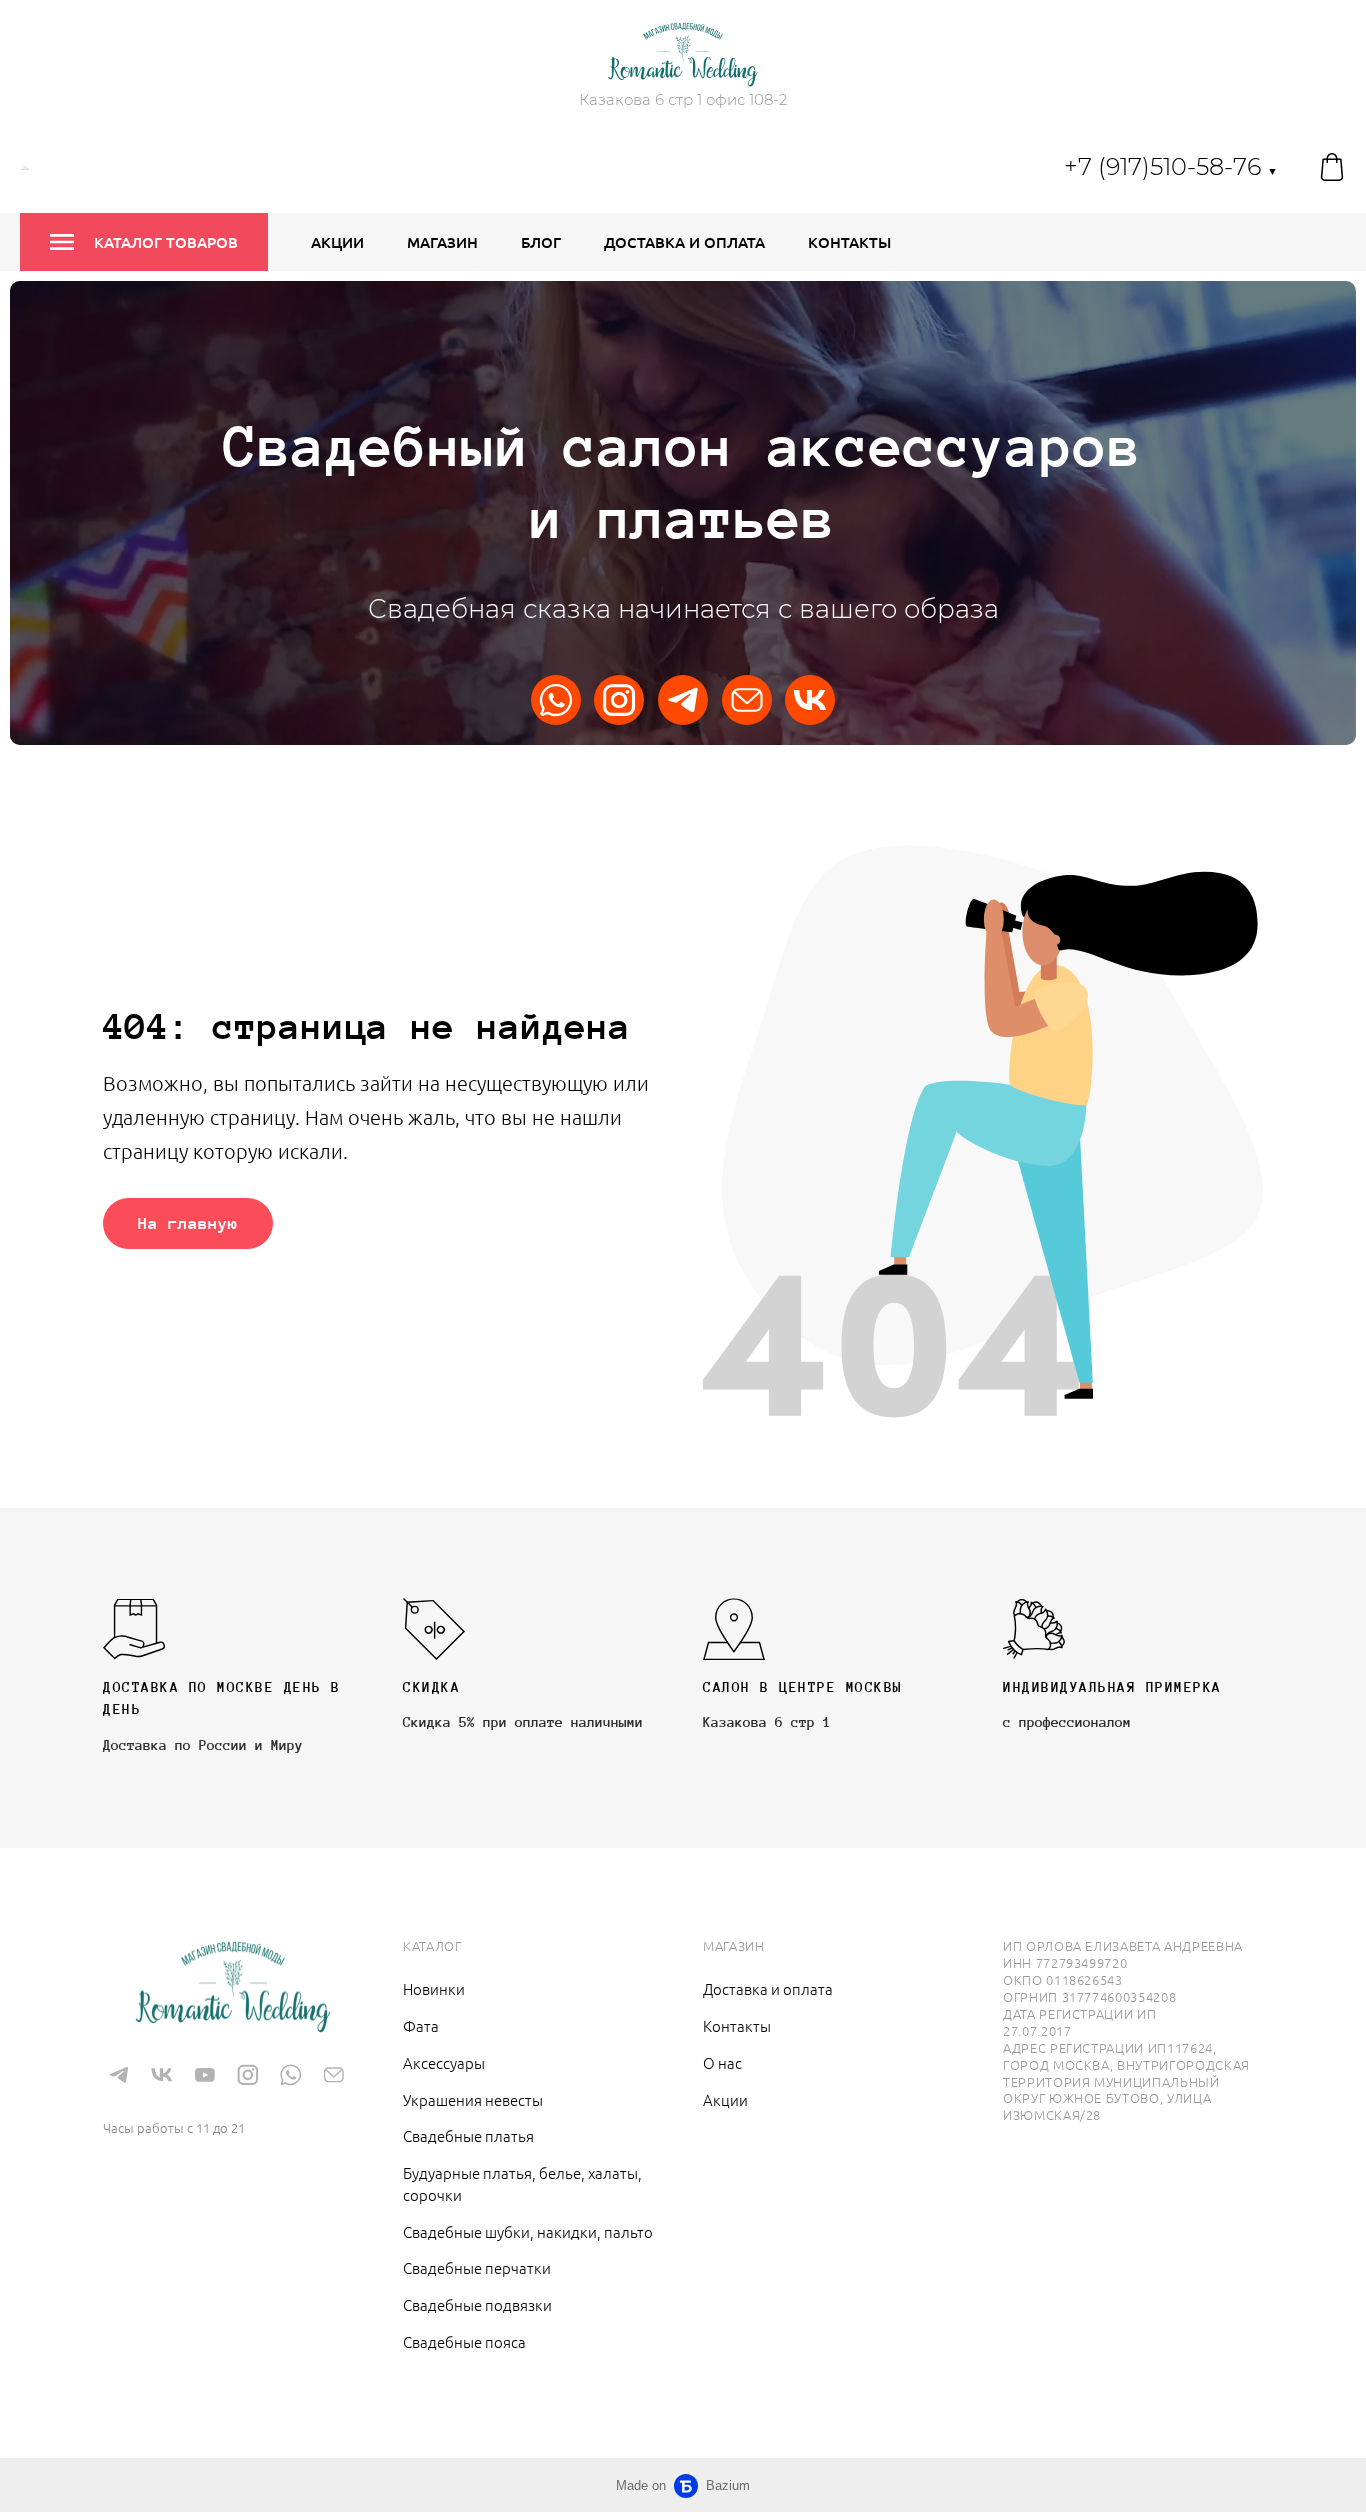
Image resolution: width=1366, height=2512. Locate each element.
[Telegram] (683, 700)
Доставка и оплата (684, 242)
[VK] (810, 700)
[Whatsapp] (556, 700)
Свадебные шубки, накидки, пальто (528, 2231)
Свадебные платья (468, 2135)
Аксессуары (444, 2062)
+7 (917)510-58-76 (1171, 166)
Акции (337, 242)
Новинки (434, 1988)
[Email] (747, 700)
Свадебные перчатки (477, 2267)
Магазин (442, 242)
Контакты (849, 242)
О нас (722, 2062)
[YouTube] (205, 2074)
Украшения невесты (473, 2099)
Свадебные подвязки (477, 2304)
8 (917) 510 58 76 (179, 2098)
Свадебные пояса (464, 2341)
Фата (421, 2025)
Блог (541, 242)
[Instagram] (619, 700)
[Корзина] (1332, 167)
